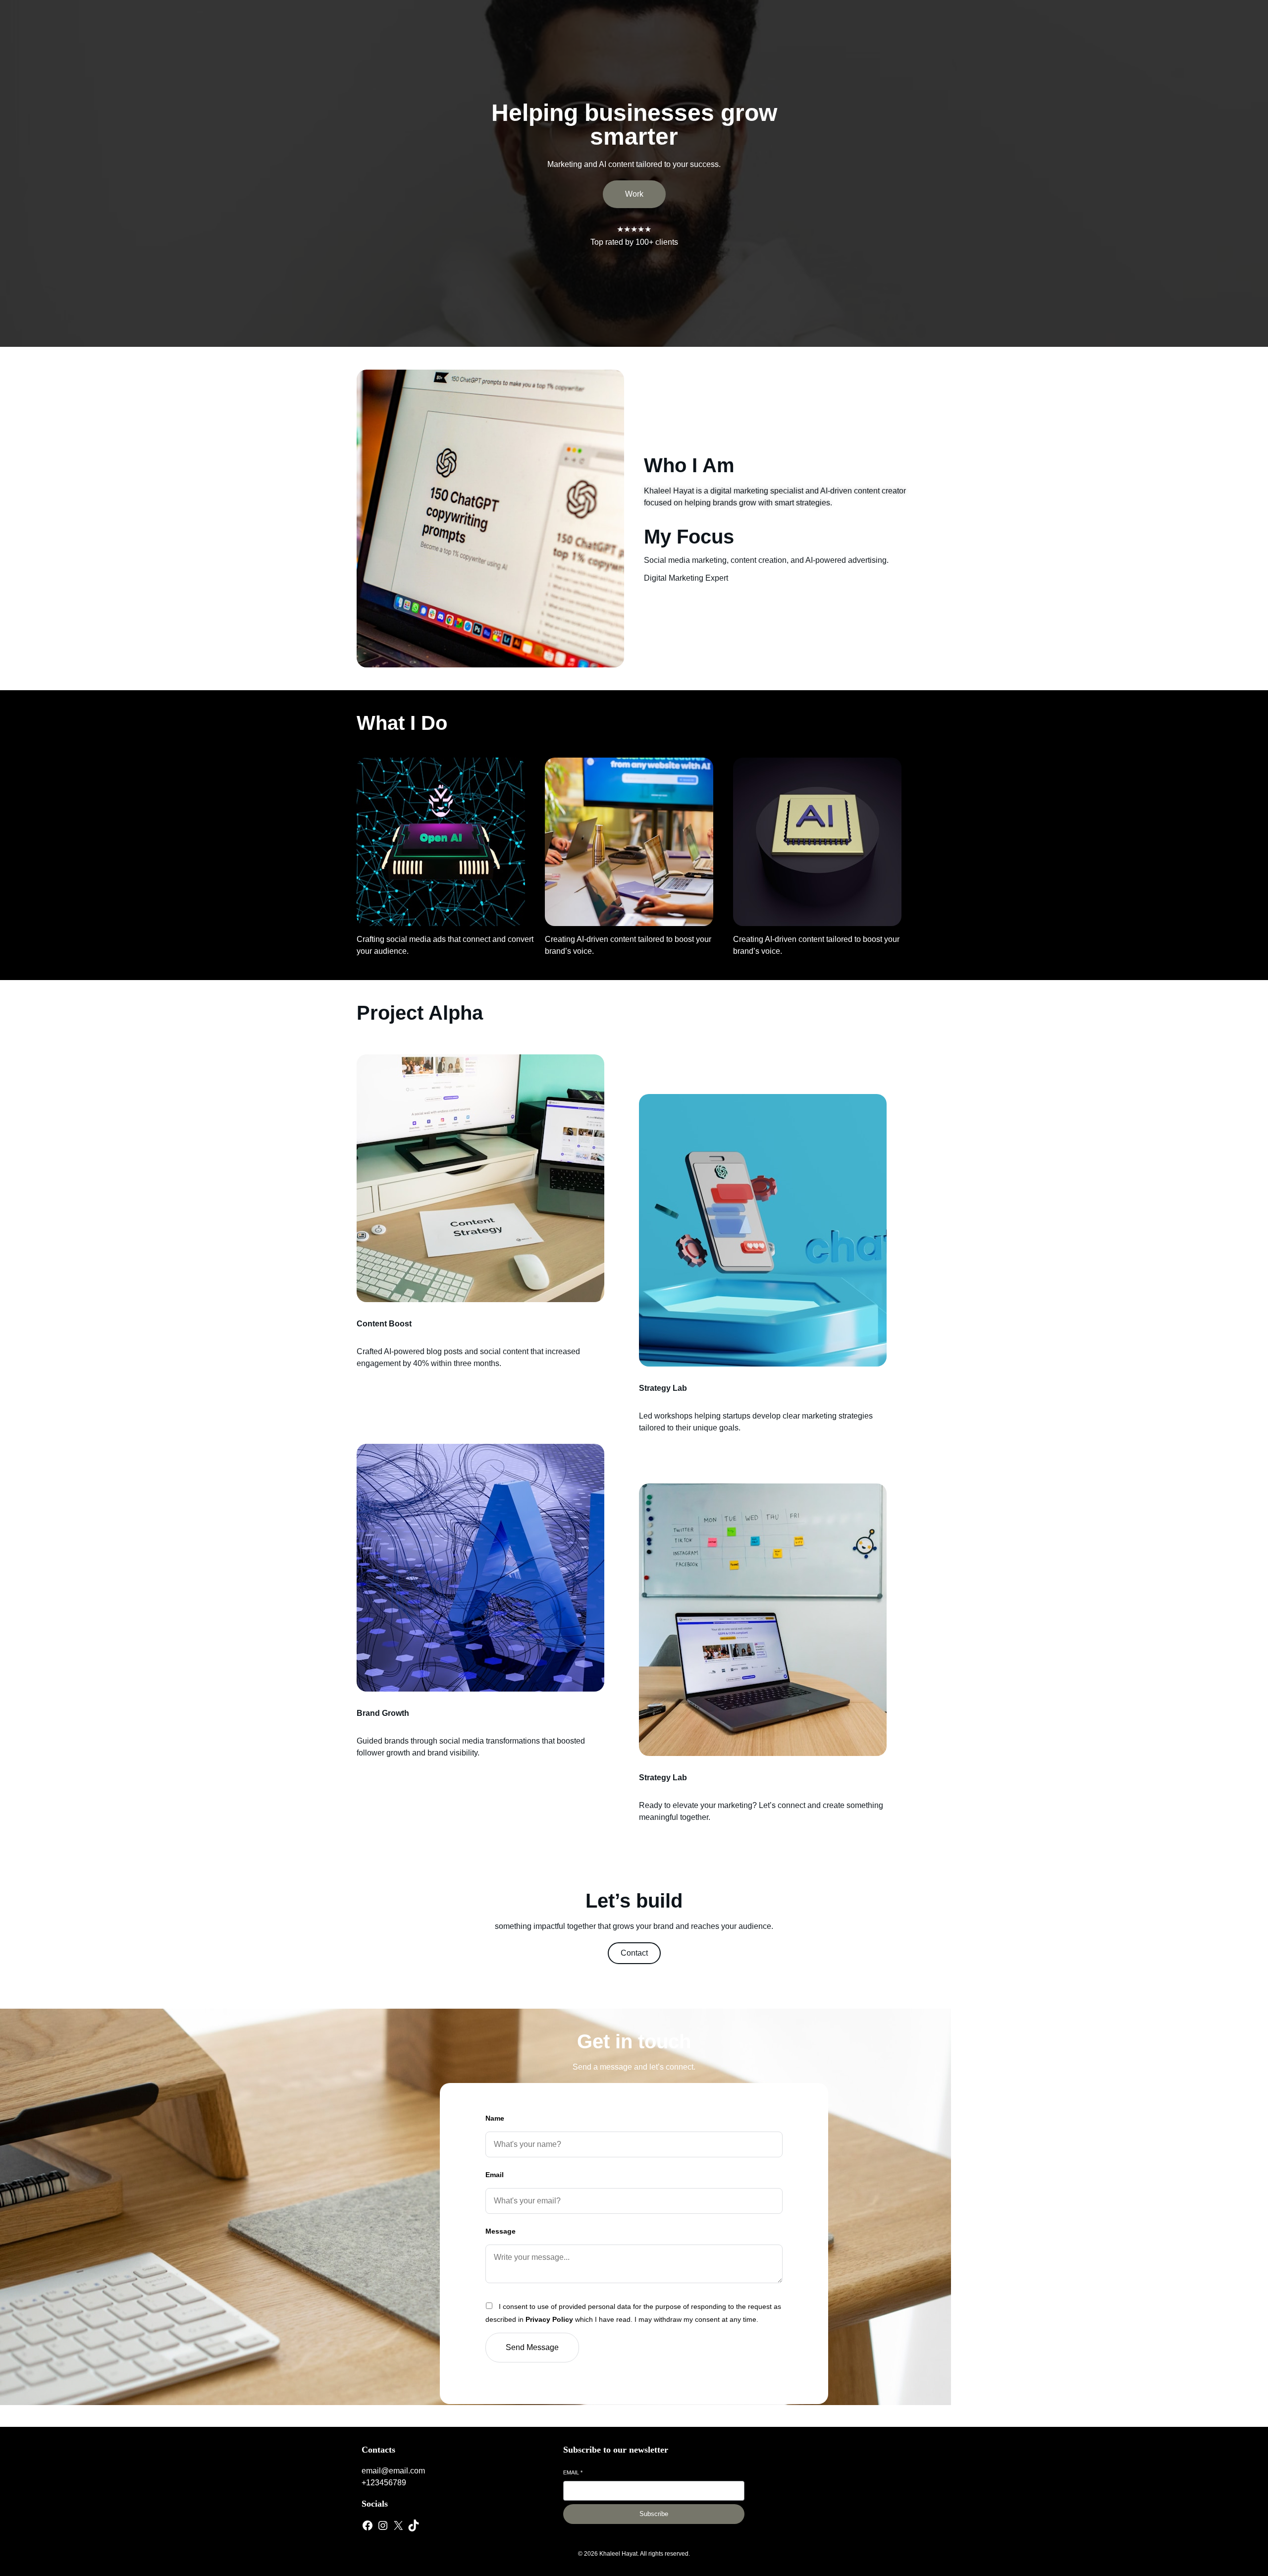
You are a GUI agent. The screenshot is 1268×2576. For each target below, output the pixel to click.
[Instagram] (383, 2525)
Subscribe (654, 2514)
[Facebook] (368, 2525)
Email (495, 2175)
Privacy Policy (549, 2319)
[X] (398, 2525)
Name (495, 2118)
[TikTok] (414, 2525)
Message (501, 2231)
